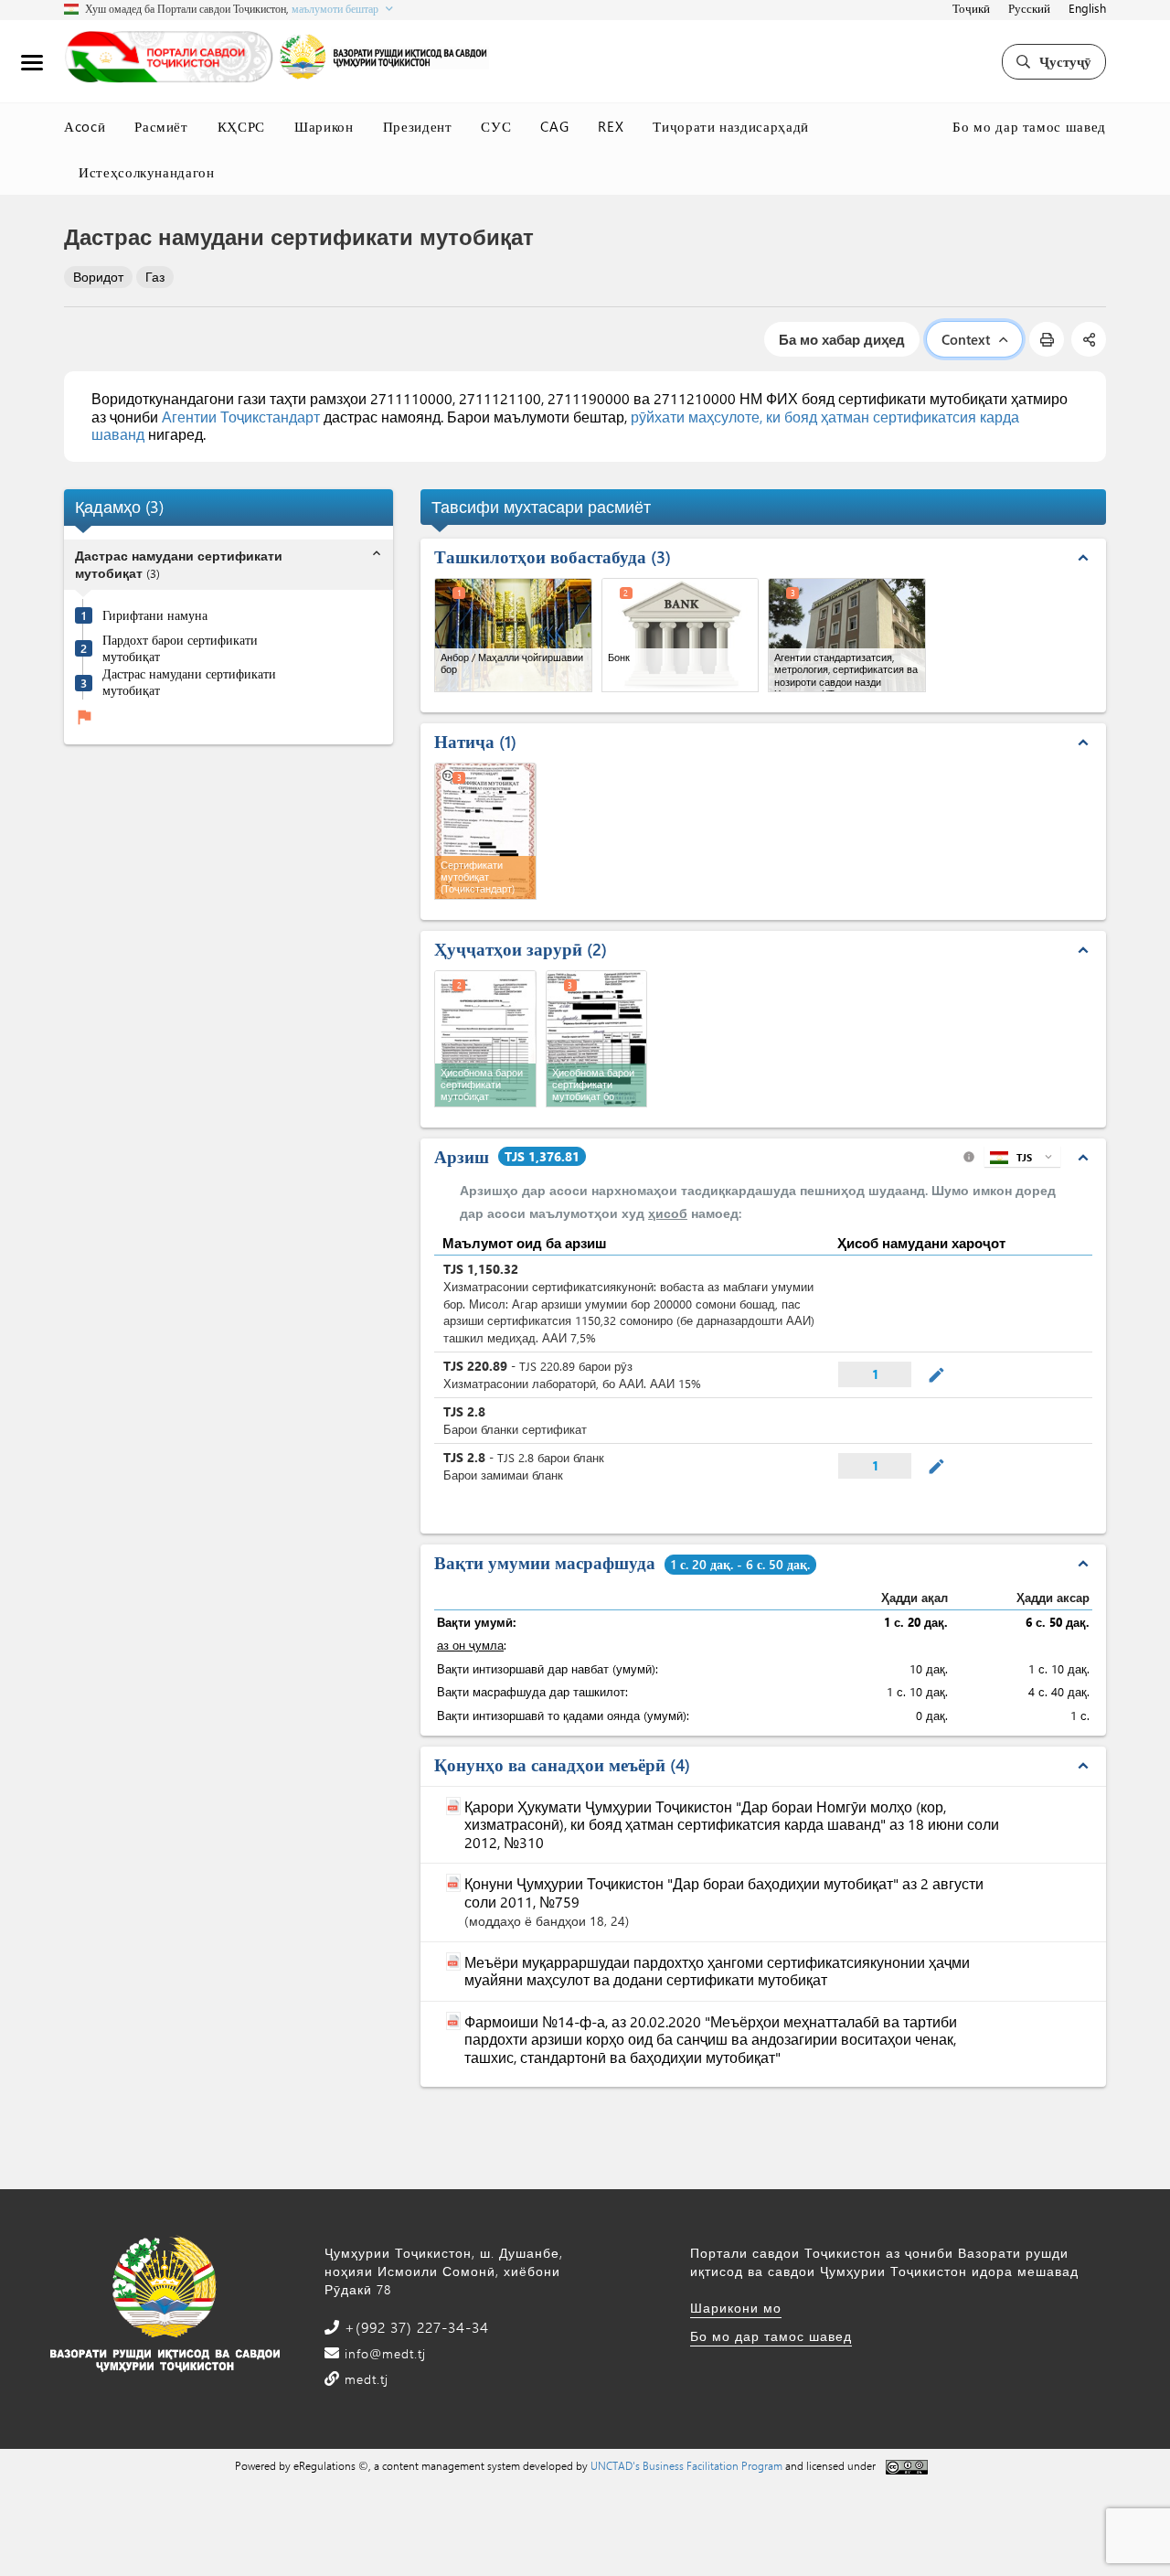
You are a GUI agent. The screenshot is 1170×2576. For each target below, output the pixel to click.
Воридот (98, 277)
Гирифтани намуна (155, 615)
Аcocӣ (85, 126)
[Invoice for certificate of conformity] (485, 1039)
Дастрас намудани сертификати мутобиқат (189, 682)
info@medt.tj (383, 2353)
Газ (155, 277)
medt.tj (364, 2379)
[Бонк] (681, 635)
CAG (554, 126)
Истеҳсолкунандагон (147, 172)
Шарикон (324, 126)
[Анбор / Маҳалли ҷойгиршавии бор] (513, 635)
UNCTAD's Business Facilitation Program (686, 2465)
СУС (496, 126)
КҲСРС (241, 126)
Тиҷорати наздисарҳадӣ (731, 126)
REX (611, 126)
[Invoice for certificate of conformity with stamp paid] (597, 1039)
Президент (418, 126)
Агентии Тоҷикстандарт (241, 417)
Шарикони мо (736, 2308)
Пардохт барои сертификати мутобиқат (180, 648)
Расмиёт (161, 126)
